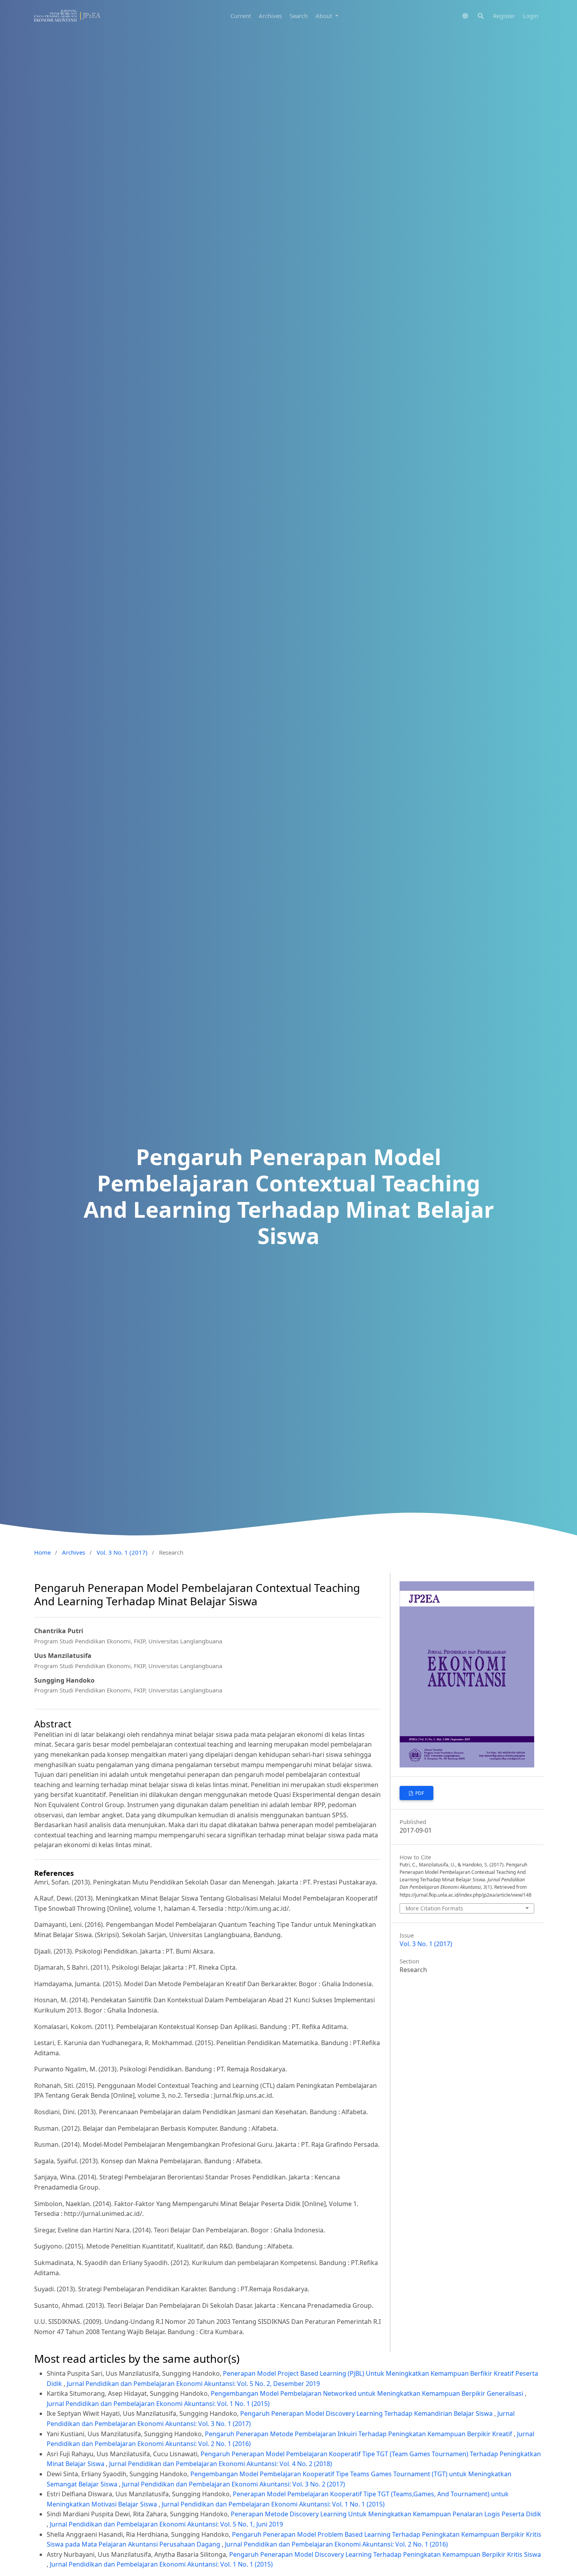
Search (299, 16)
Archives (270, 16)
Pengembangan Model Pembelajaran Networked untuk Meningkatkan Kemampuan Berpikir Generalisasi (368, 2393)
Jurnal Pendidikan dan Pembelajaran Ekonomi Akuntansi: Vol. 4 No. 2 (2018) (221, 2464)
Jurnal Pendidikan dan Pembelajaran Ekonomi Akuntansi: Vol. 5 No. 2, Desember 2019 (193, 2384)
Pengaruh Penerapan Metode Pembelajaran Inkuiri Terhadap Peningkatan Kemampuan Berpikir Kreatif (359, 2434)
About (325, 16)
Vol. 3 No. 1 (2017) (122, 1552)
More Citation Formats (434, 1908)
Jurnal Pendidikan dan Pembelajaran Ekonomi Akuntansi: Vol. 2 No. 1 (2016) (336, 2544)
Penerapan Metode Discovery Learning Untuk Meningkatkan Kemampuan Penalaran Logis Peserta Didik (386, 2514)
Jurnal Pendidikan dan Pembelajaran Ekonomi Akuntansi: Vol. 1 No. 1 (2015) (158, 2404)
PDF (419, 1793)
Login (530, 16)
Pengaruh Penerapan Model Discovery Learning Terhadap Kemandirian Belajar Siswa (367, 2413)
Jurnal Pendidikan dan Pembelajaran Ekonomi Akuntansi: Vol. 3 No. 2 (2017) (234, 2484)
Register (504, 16)
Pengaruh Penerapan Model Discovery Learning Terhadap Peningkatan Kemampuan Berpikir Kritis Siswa (385, 2554)
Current (241, 16)
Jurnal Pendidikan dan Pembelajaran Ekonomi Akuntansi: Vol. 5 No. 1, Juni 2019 (166, 2524)
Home (42, 1552)
